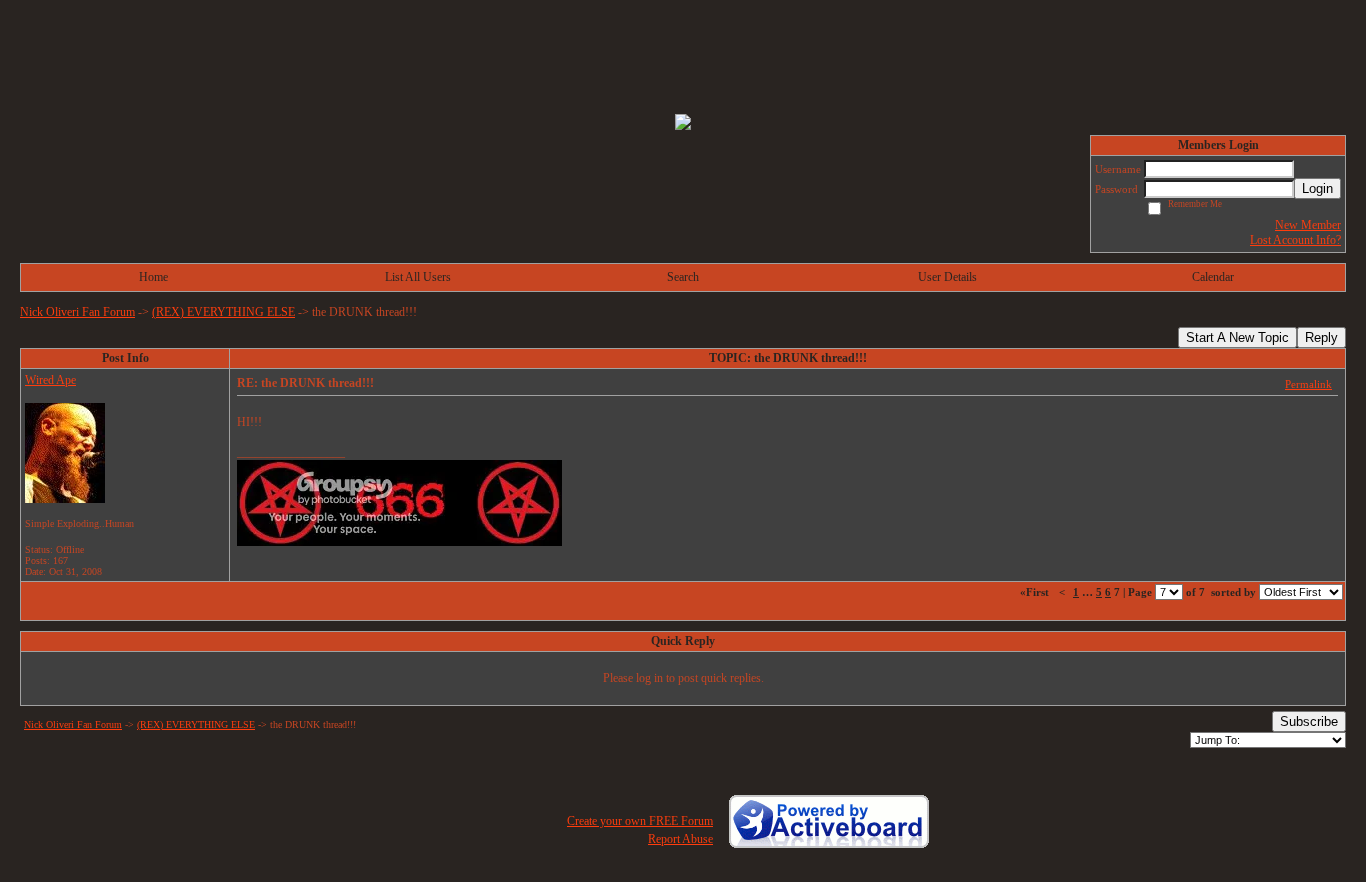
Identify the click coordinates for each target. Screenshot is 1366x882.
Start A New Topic (1237, 337)
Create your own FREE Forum (640, 821)
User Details (947, 277)
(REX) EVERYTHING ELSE (223, 312)
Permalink (1308, 384)
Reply (1321, 337)
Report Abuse (680, 839)
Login (1317, 188)
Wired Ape (50, 380)
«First (1036, 592)
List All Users (418, 277)
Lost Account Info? (1295, 240)
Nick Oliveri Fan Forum (77, 312)
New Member (1308, 225)
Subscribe (1309, 721)
